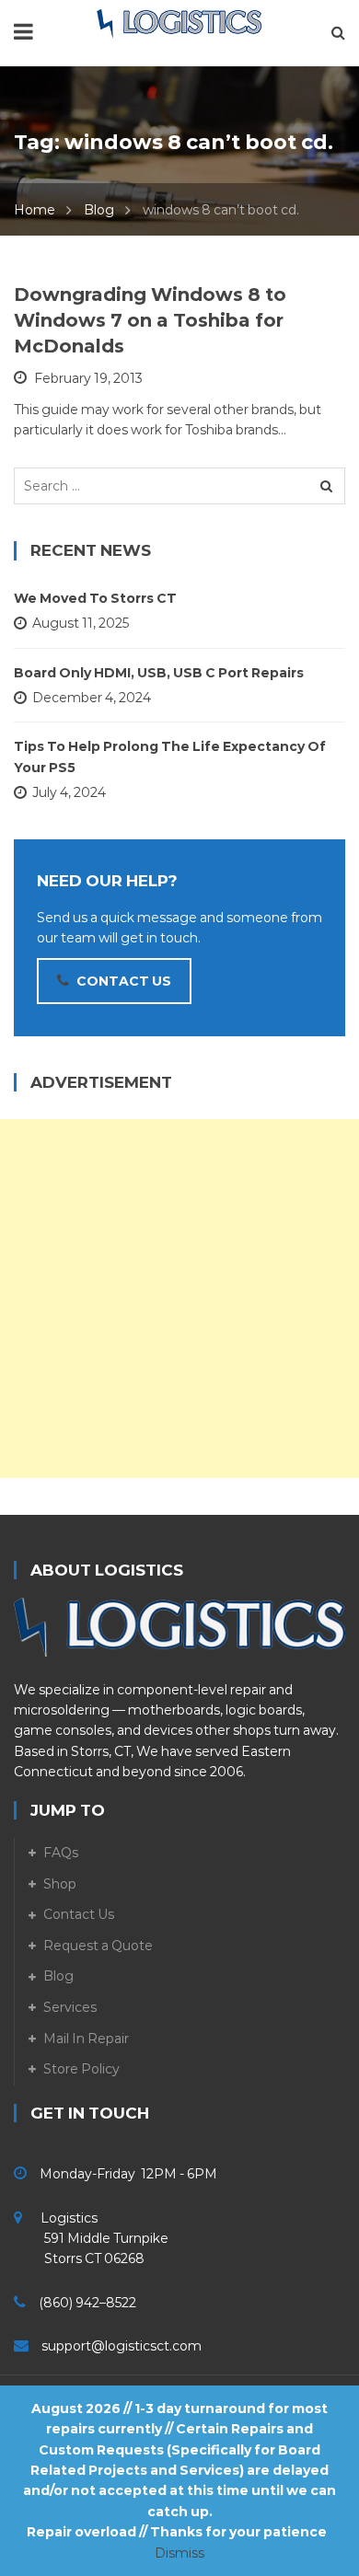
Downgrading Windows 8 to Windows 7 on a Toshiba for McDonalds (150, 320)
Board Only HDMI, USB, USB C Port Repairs (159, 673)
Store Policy (81, 2069)
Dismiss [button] (179, 2553)
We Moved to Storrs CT (95, 598)
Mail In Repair (86, 2039)
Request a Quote (98, 1946)
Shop (60, 1884)
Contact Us (79, 1914)
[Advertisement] (179, 1299)
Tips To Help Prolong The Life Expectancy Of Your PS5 (170, 757)
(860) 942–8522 (87, 2303)
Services (70, 2007)
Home (35, 210)
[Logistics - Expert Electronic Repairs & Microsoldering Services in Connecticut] (179, 23)
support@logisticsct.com (122, 2346)
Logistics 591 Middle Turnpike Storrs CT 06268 (91, 2239)
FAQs (61, 1853)
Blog (99, 210)
